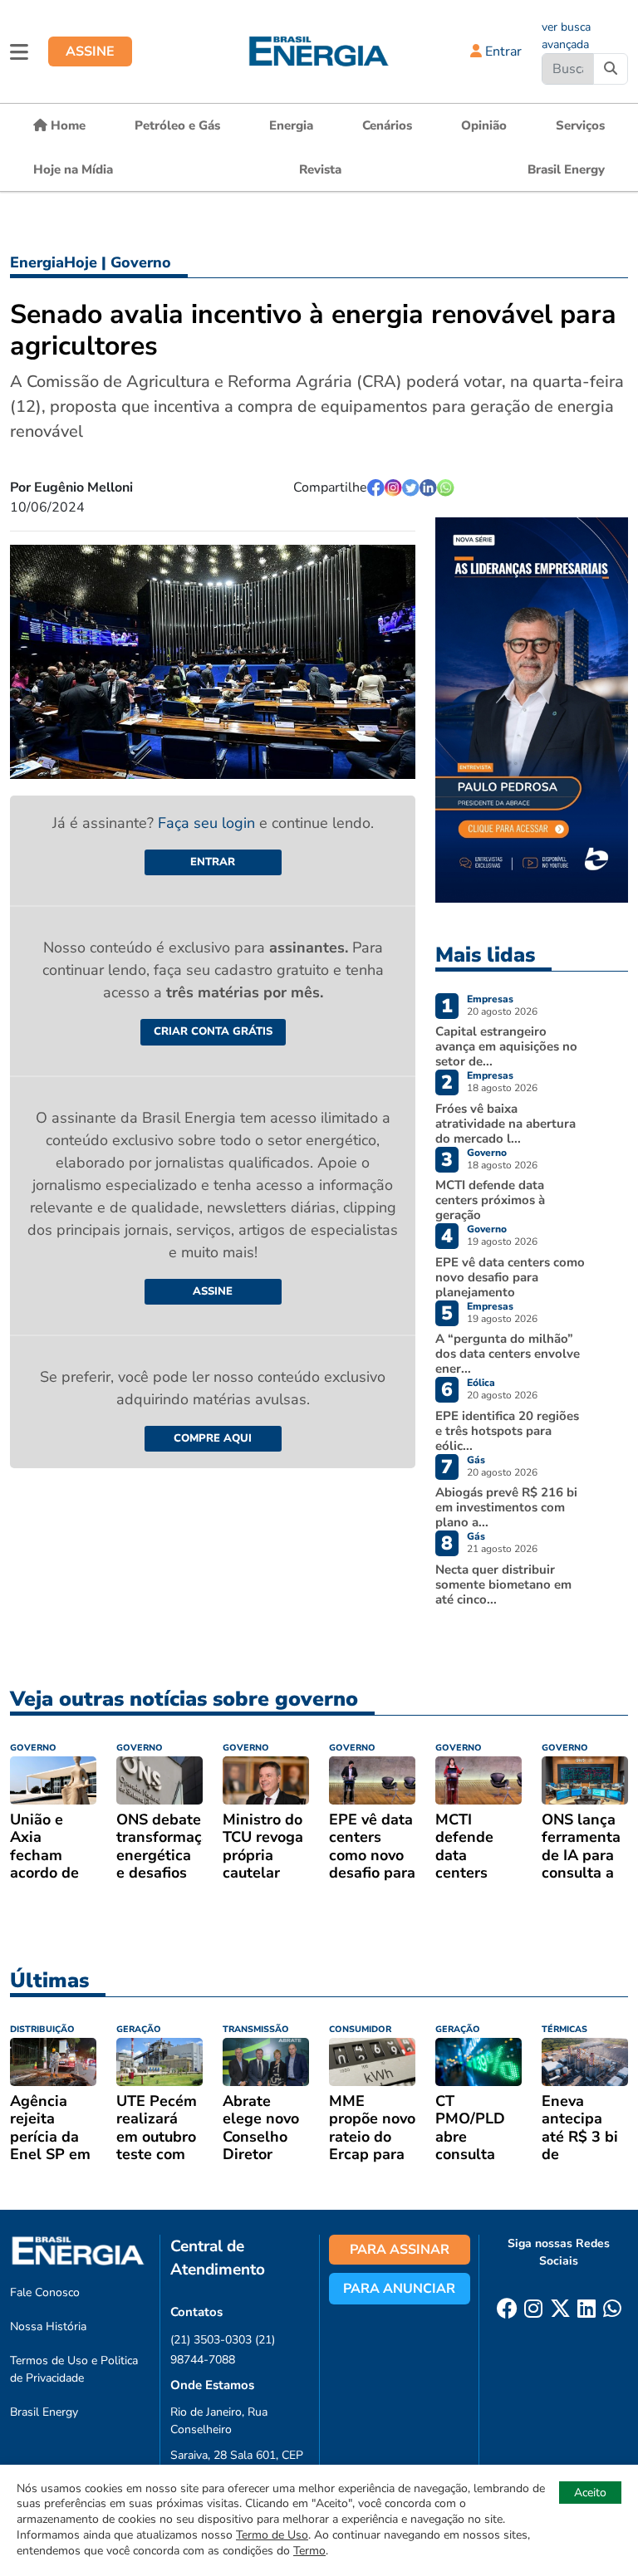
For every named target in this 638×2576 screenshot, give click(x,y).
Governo (141, 262)
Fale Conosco (45, 2292)
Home (66, 125)
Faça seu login (209, 823)
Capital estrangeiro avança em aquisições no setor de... (506, 1046)
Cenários (387, 125)
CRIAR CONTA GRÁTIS (213, 1031)
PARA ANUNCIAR (399, 2289)
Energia (291, 125)
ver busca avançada (566, 36)
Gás (476, 1460)
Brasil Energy (566, 169)
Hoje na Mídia (73, 169)
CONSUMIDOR (360, 2029)
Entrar (502, 51)
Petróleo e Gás (177, 125)
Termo (309, 2551)
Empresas (490, 999)
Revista (320, 169)
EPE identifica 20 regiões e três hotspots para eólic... (507, 1431)
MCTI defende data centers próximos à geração (490, 1200)
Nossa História (48, 2326)
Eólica (481, 1383)
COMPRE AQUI (213, 1438)
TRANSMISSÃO (256, 2029)
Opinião (484, 125)
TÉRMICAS (564, 2029)
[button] (19, 51)
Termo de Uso (272, 2535)
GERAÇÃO (139, 2029)
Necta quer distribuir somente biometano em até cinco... (503, 1584)
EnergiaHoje (54, 262)
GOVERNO (33, 1748)
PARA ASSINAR (400, 2250)
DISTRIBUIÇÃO (42, 2029)
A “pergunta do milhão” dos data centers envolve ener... (508, 1354)
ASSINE (90, 51)
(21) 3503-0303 (211, 2340)
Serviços (580, 125)
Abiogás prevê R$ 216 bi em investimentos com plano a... (506, 1507)
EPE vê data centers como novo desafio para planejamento (510, 1277)
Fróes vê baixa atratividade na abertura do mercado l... (505, 1124)
